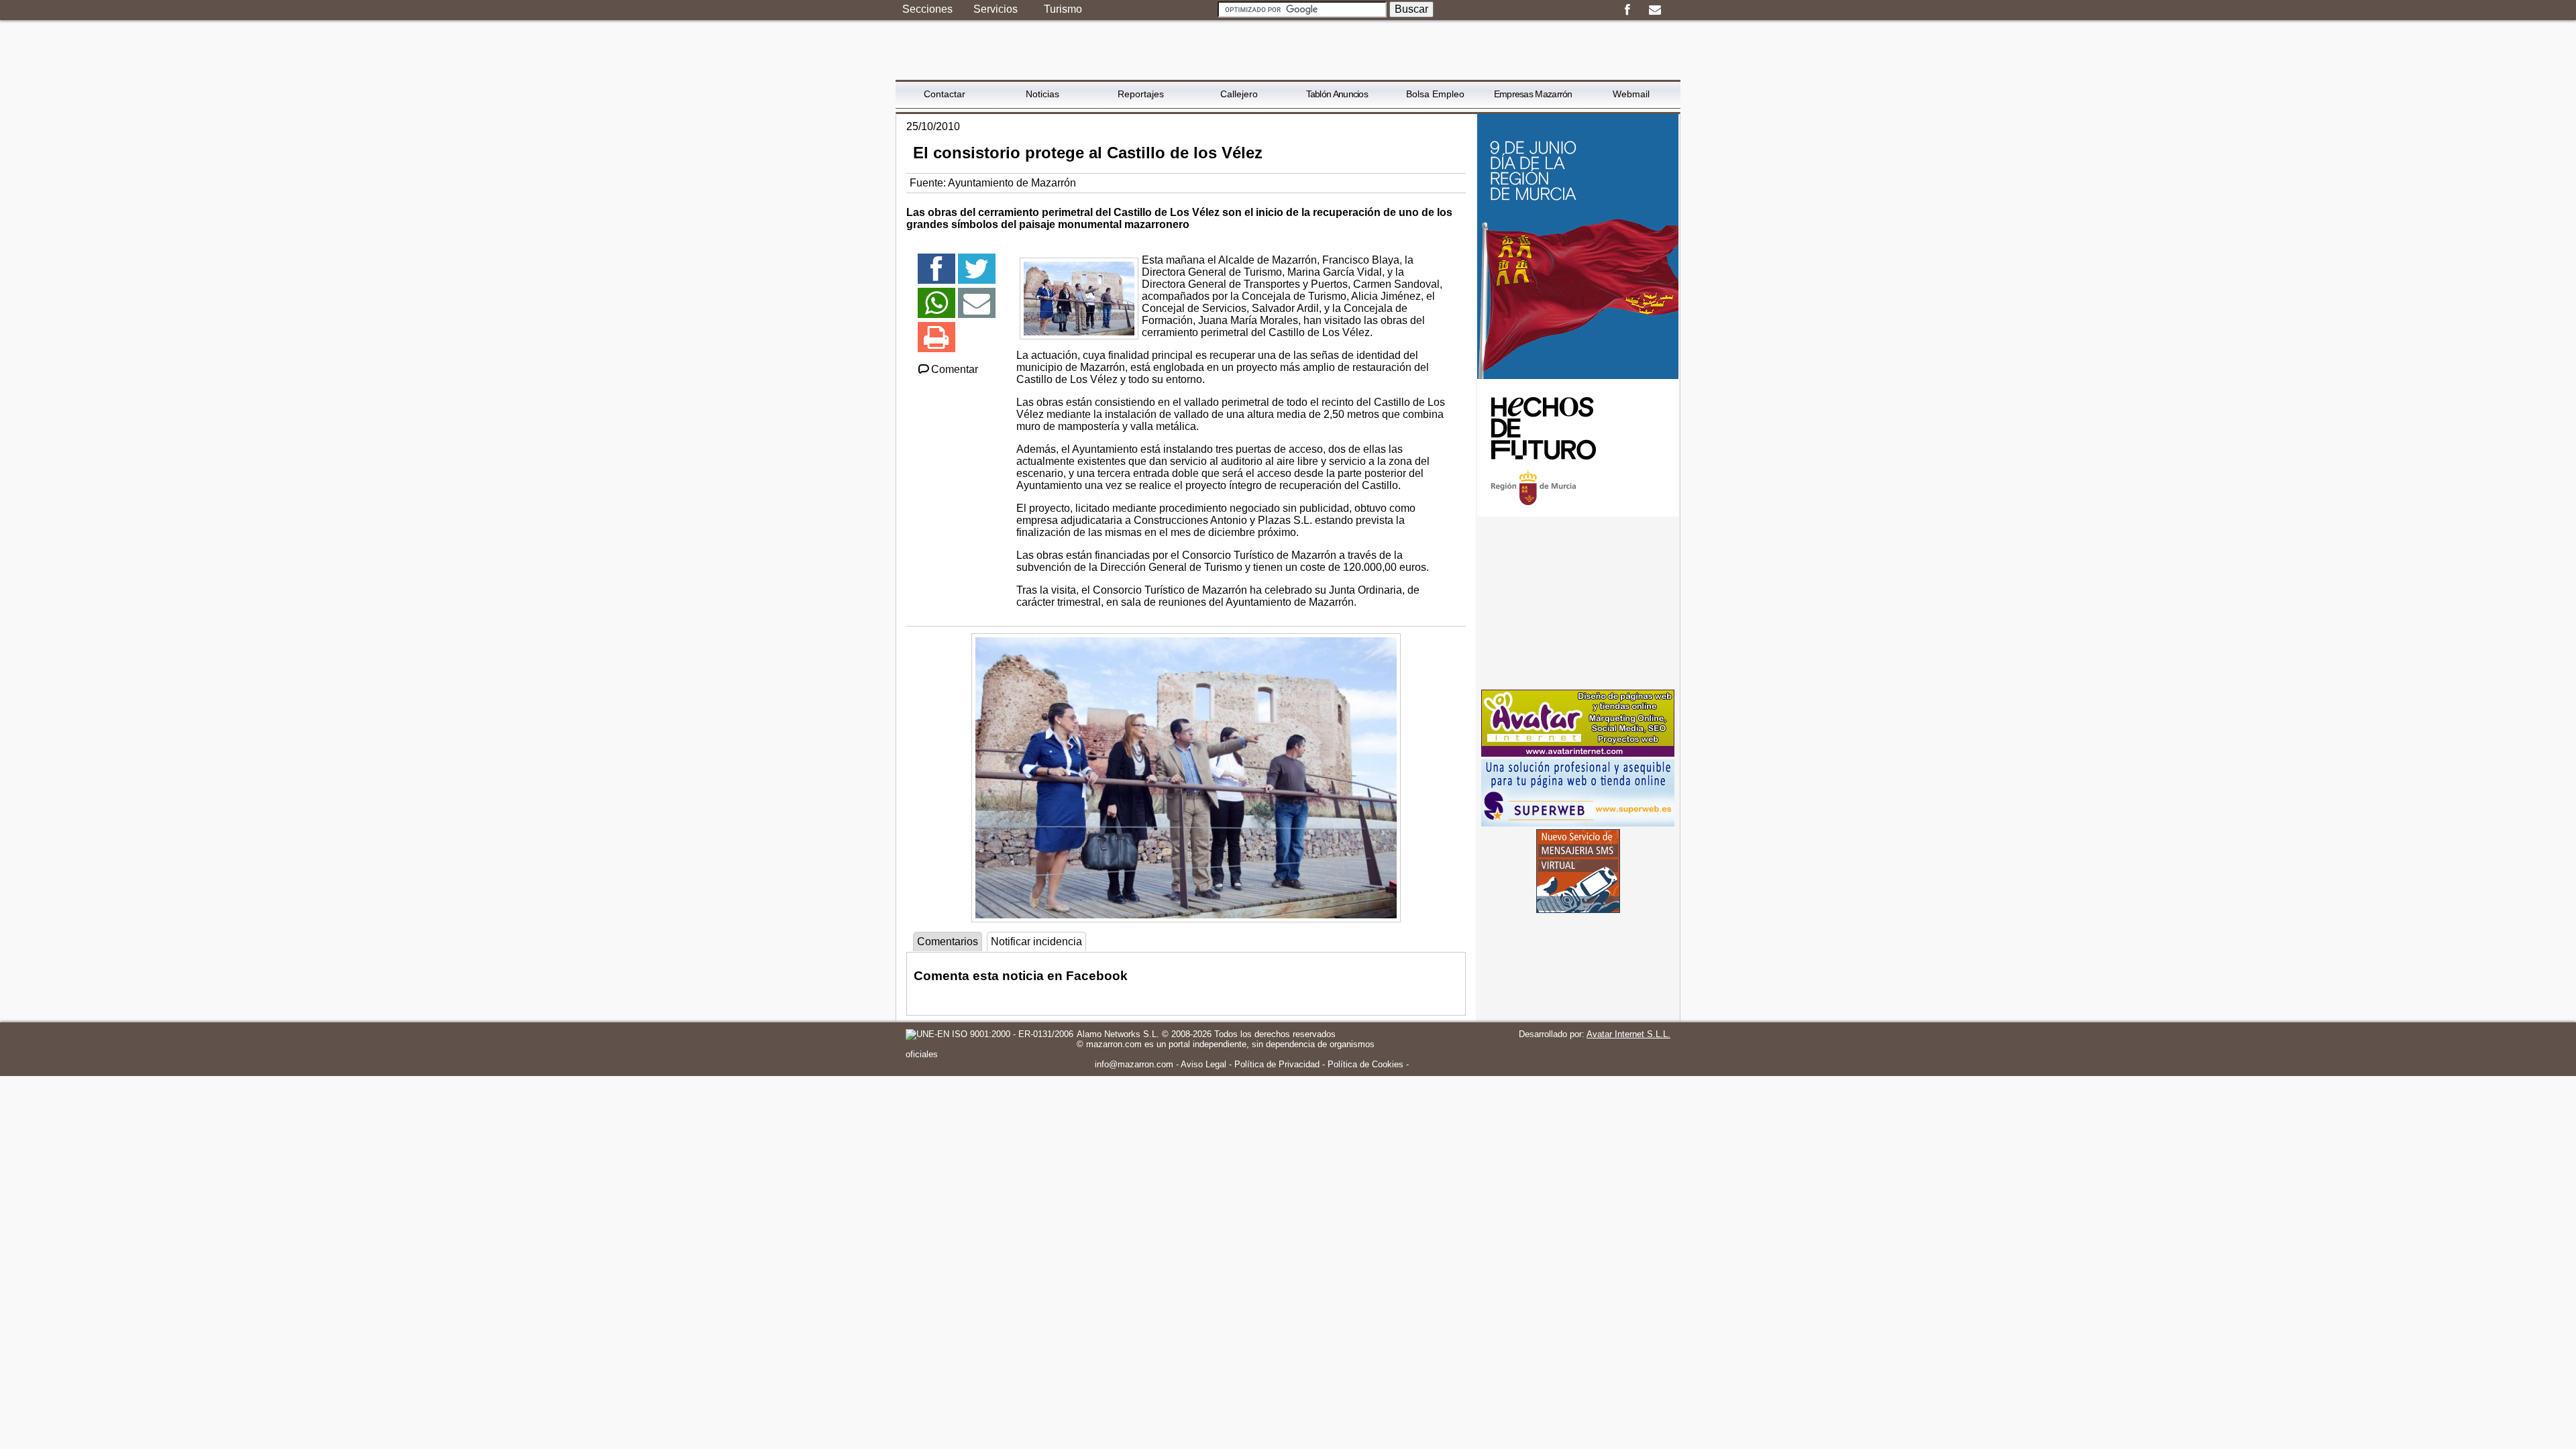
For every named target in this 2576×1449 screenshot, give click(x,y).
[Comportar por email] (977, 309)
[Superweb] (1578, 823)
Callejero (1239, 94)
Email (1655, 10)
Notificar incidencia (1036, 942)
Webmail (1631, 94)
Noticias (1042, 94)
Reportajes (1141, 94)
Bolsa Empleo (1435, 94)
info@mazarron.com (1134, 1064)
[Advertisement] (1578, 603)
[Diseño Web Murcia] (1578, 753)
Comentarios (948, 942)
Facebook (1627, 10)
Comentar (955, 369)
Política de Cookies (1365, 1064)
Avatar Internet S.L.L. (1628, 1034)
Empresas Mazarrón (1533, 94)
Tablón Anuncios (1337, 94)
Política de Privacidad (1277, 1064)
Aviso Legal (1203, 1064)
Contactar (945, 94)
